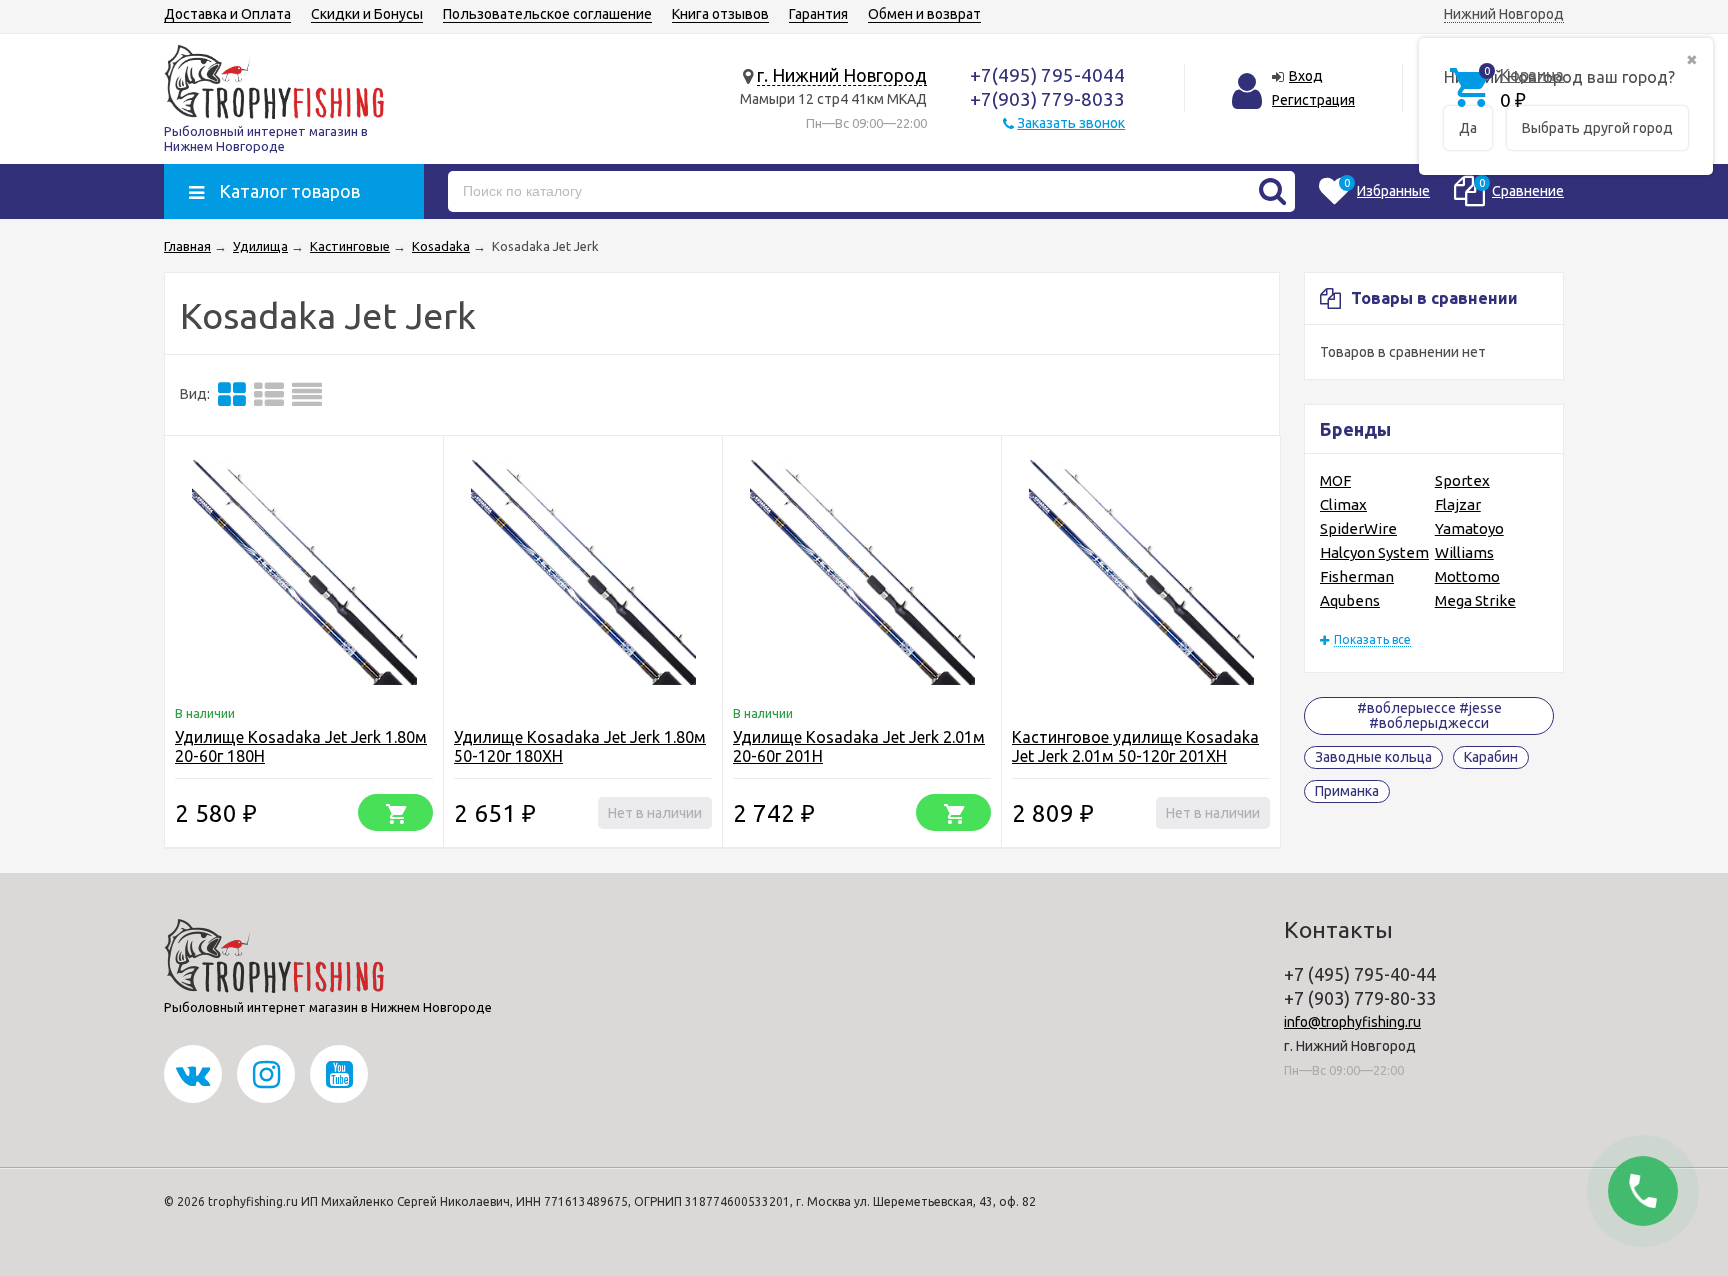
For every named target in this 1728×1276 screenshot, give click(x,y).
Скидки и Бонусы (367, 14)
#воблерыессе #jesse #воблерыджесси (1429, 715)
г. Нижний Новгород (842, 75)
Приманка (1347, 791)
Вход (1306, 76)
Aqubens (1350, 600)
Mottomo (1467, 576)
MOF (1335, 480)
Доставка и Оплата (227, 14)
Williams (1464, 552)
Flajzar (1458, 504)
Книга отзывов (720, 14)
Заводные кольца (1373, 757)
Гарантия (818, 14)
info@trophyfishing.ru (1352, 1022)
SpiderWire (1358, 528)
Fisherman (1357, 576)
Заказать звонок (1071, 123)
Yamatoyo (1469, 528)
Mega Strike (1475, 600)
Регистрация (1313, 100)
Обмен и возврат (924, 14)
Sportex (1462, 480)
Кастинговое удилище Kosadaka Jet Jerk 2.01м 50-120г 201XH (1135, 746)
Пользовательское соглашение (547, 14)
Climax (1343, 504)
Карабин (1491, 757)
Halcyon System (1374, 552)
